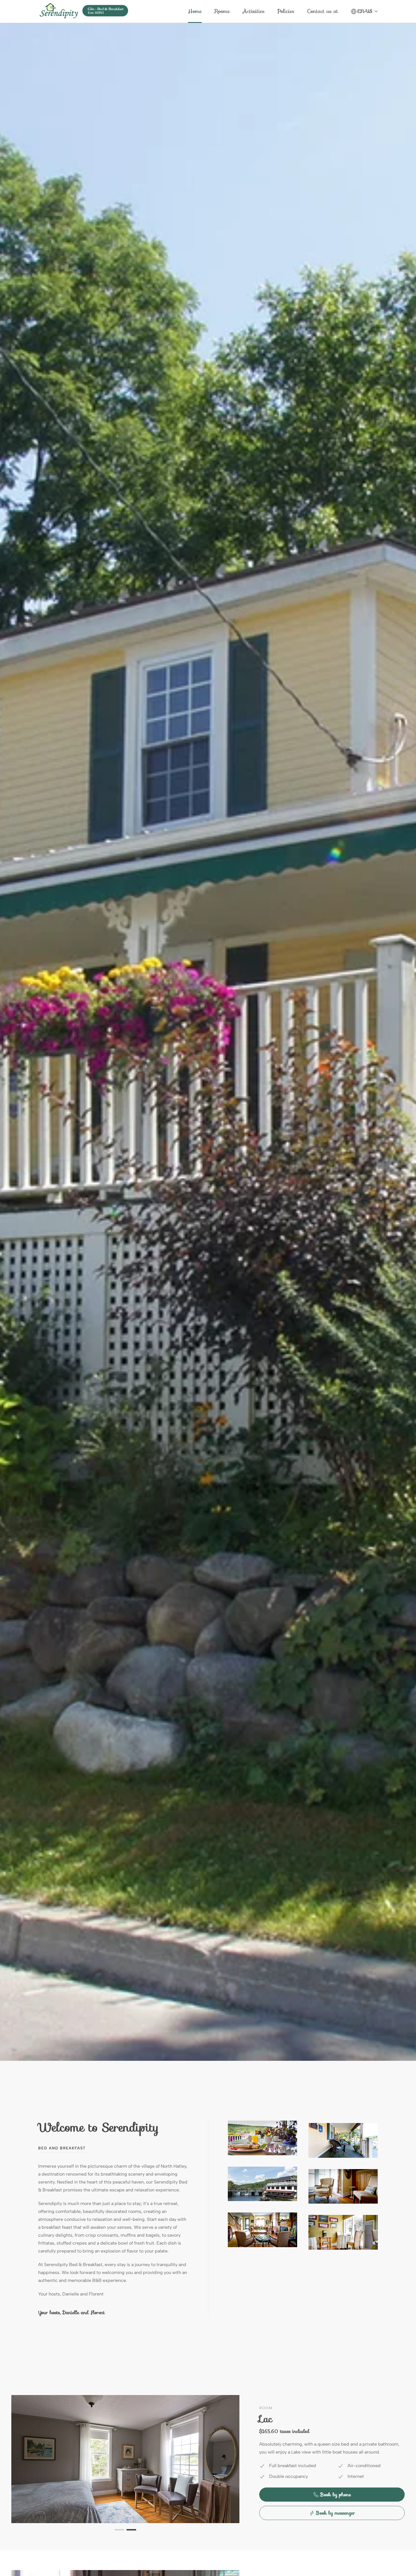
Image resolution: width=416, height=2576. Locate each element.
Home (195, 11)
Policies (286, 11)
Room (266, 2408)
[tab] (119, 2530)
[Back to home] (83, 11)
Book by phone (336, 2495)
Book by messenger (336, 2513)
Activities (254, 11)
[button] (364, 11)
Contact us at (323, 11)
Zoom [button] (262, 2138)
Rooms (222, 11)
